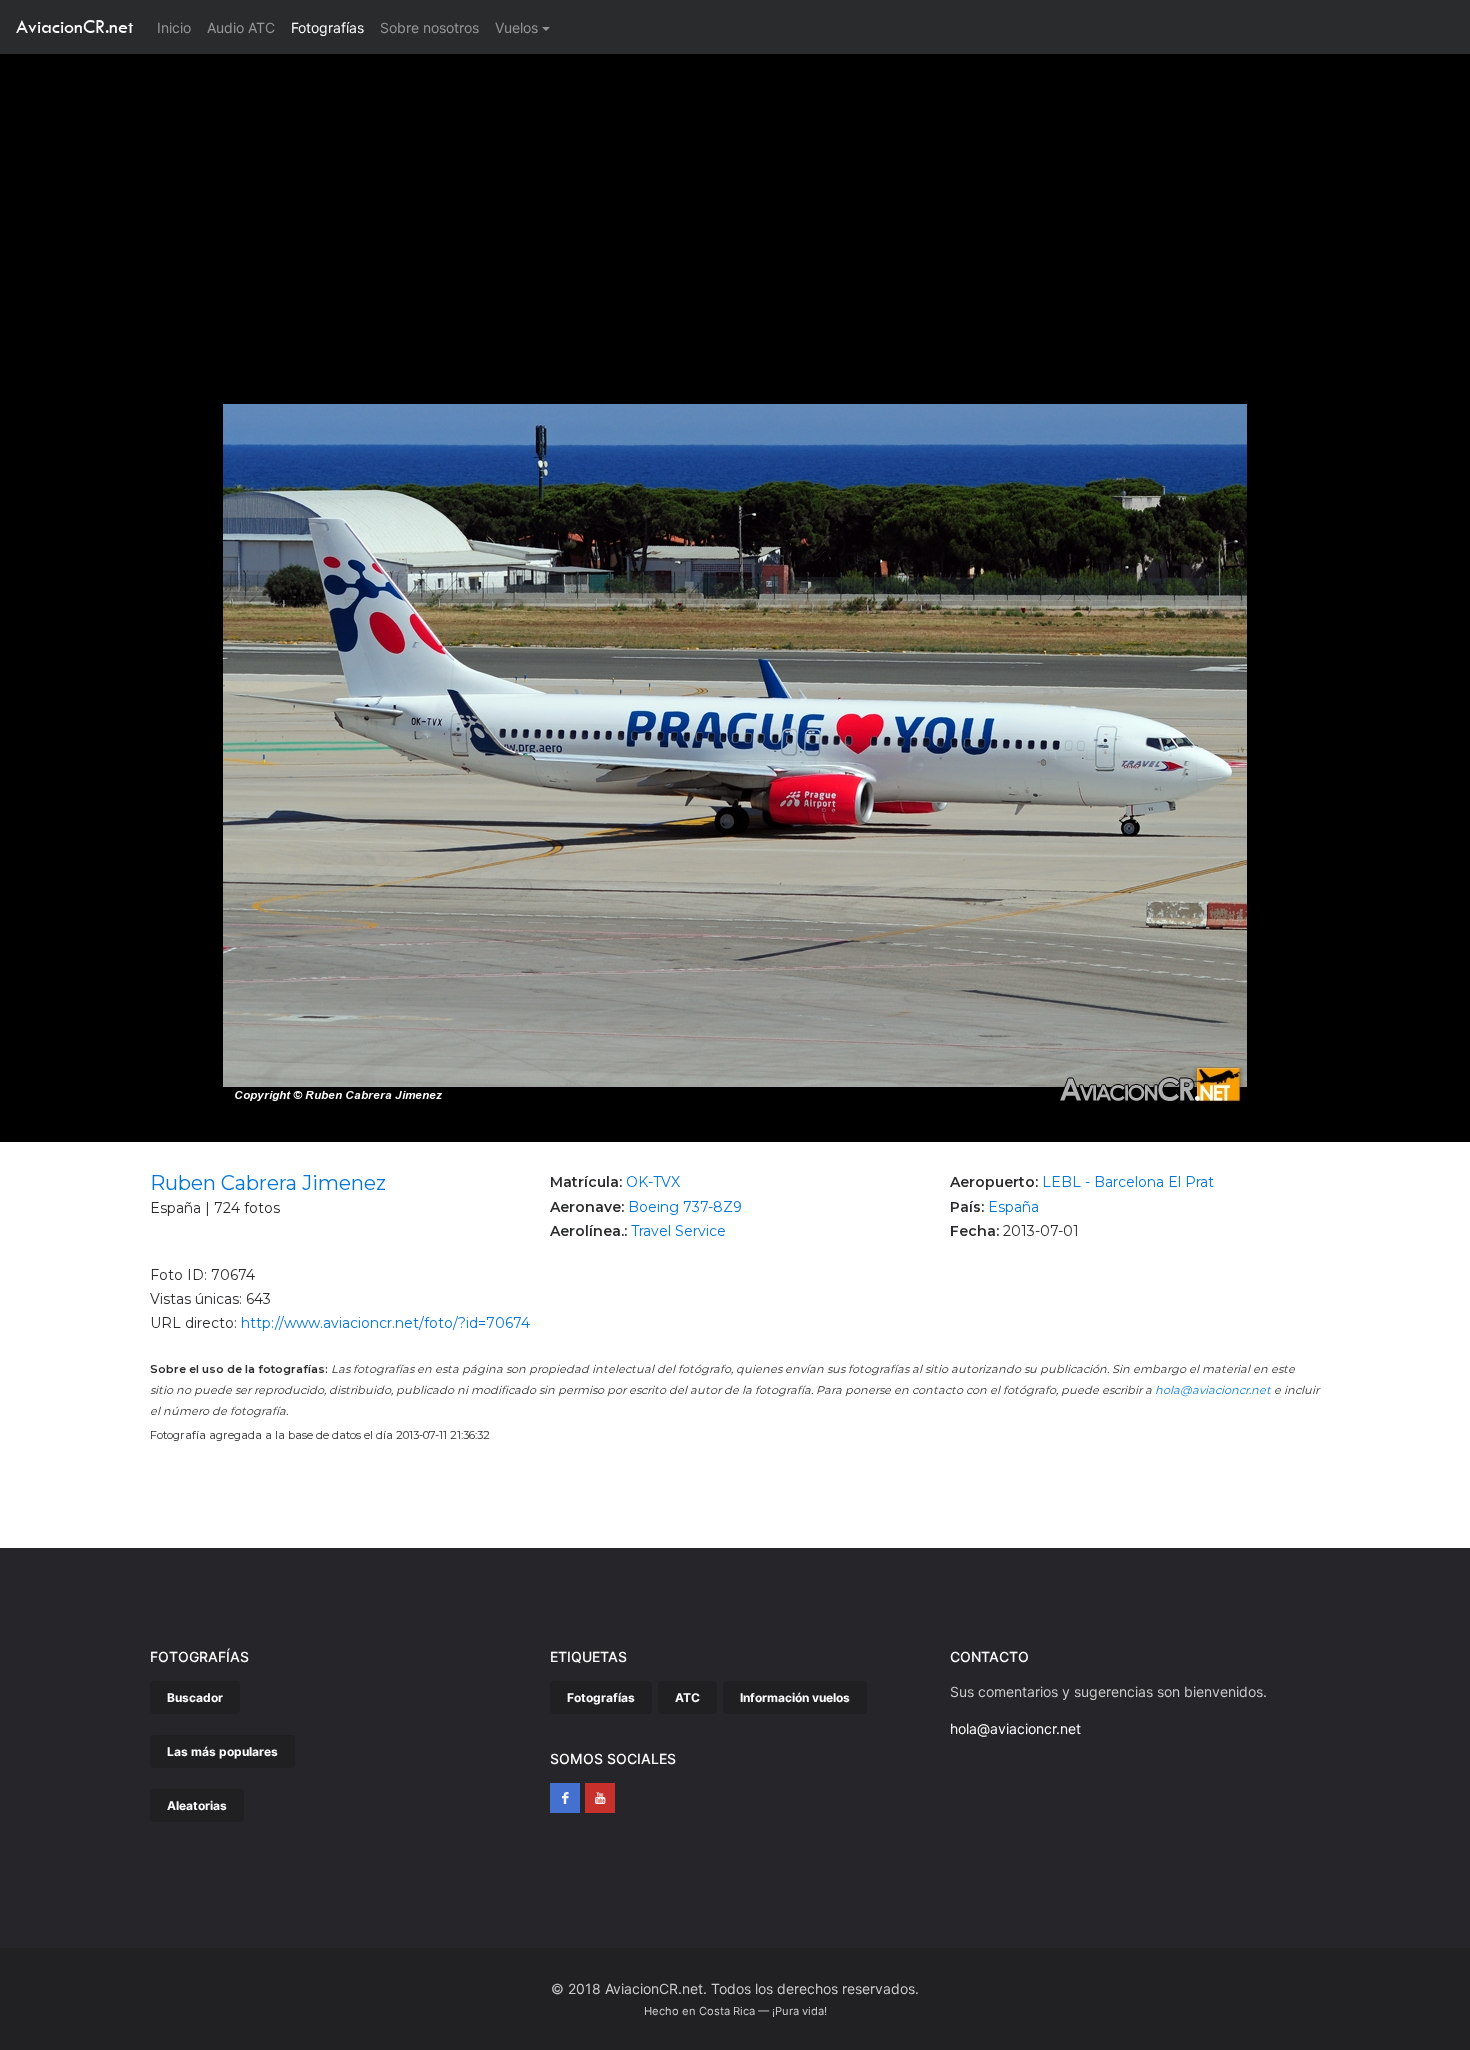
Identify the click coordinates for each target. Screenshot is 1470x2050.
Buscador (195, 1697)
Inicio (178, 27)
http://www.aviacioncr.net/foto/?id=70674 (385, 1323)
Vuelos (516, 27)
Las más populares (222, 1751)
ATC (687, 1697)
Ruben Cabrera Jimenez (268, 1183)
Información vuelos (795, 1697)
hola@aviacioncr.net (1213, 1390)
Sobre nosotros (429, 27)
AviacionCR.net (74, 26)
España (1013, 1207)
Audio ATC (241, 27)
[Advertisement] (735, 204)
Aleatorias (197, 1805)
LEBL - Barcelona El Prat (1128, 1182)
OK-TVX (653, 1182)
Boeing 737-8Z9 (685, 1207)
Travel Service (678, 1231)
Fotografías (327, 27)
